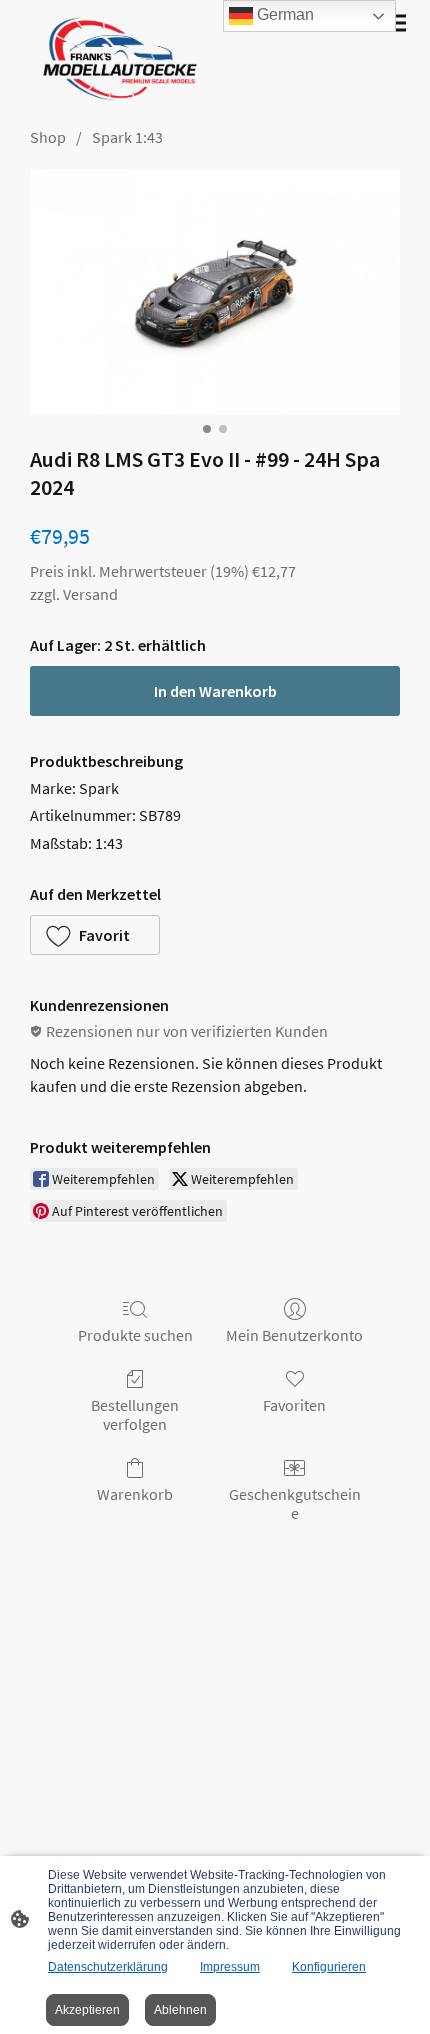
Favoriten (294, 1405)
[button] (95, 935)
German (283, 14)
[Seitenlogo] (115, 59)
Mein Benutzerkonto (294, 1335)
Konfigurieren (329, 1967)
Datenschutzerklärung (108, 1967)
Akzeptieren (87, 2010)
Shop (48, 137)
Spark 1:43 (127, 137)
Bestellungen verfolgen (135, 1414)
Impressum (230, 1967)
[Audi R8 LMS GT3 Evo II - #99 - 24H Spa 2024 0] (215, 292)
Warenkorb (135, 1494)
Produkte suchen (135, 1335)
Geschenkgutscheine (295, 1503)
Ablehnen (180, 2010)
